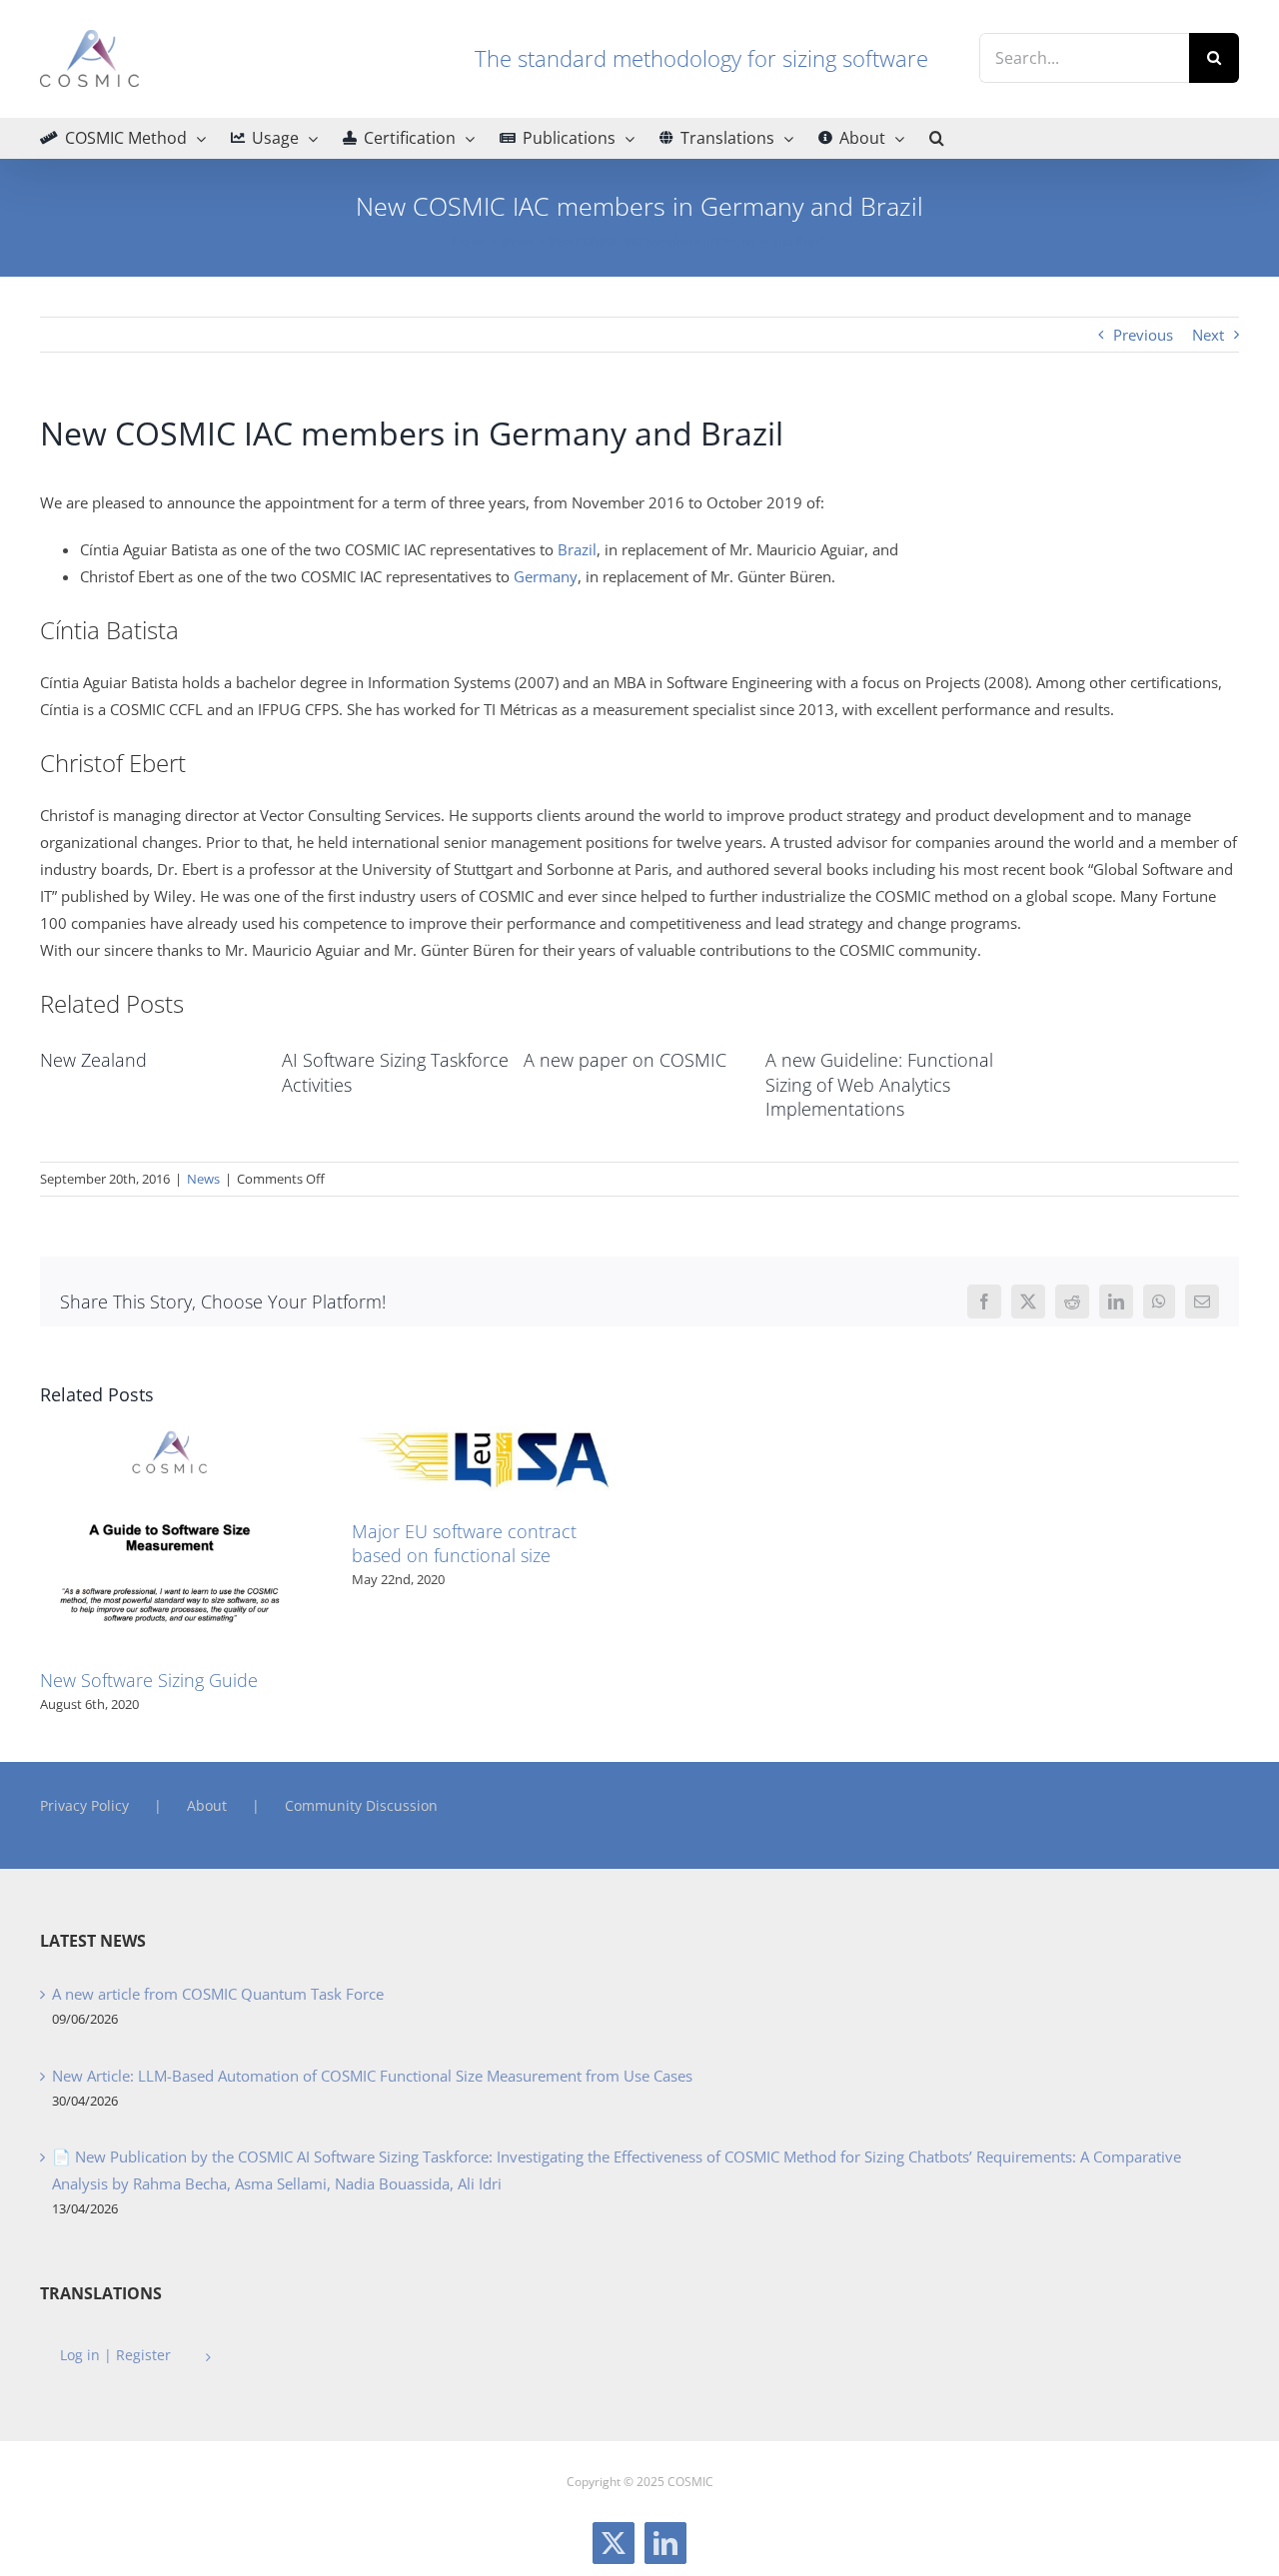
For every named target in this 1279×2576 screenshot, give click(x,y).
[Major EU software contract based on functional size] (484, 1426)
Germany (546, 576)
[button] (937, 138)
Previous (1143, 335)
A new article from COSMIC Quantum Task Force (218, 1994)
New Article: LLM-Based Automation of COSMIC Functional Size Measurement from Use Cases (372, 2076)
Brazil (575, 549)
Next (1208, 335)
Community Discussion (361, 1805)
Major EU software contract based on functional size (464, 1543)
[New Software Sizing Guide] (172, 1426)
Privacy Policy (84, 1805)
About (207, 1805)
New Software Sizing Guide (149, 1680)
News (203, 1179)
